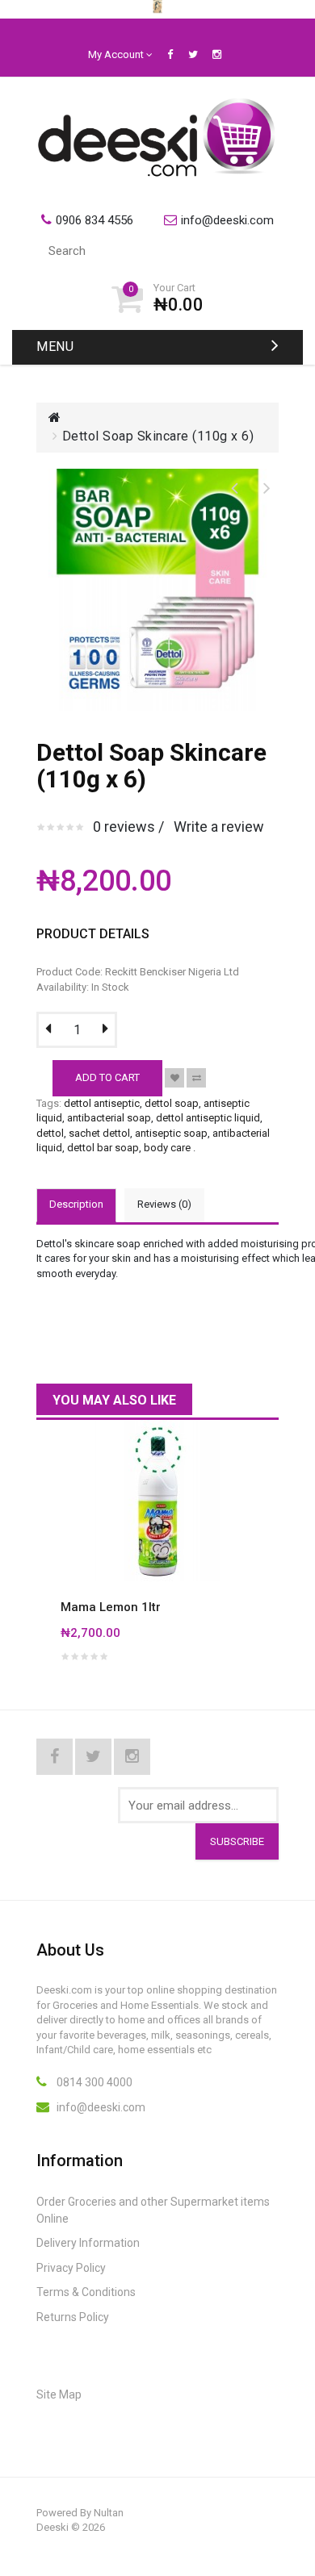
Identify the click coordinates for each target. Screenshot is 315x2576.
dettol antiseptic (102, 1103)
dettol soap (172, 1103)
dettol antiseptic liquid (208, 1118)
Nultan (109, 2513)
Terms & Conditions (86, 2292)
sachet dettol (99, 1133)
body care (167, 1148)
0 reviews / (128, 827)
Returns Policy (73, 2317)
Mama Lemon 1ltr (111, 1607)
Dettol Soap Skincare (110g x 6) (158, 436)
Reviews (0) (164, 1204)
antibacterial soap (109, 1118)
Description (76, 1204)
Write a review (219, 827)
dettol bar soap (103, 1148)
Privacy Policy (71, 2268)
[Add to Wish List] (174, 1078)
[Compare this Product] (196, 1078)
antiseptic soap (171, 1133)
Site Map (59, 2394)
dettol (50, 1133)
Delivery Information (88, 2243)
